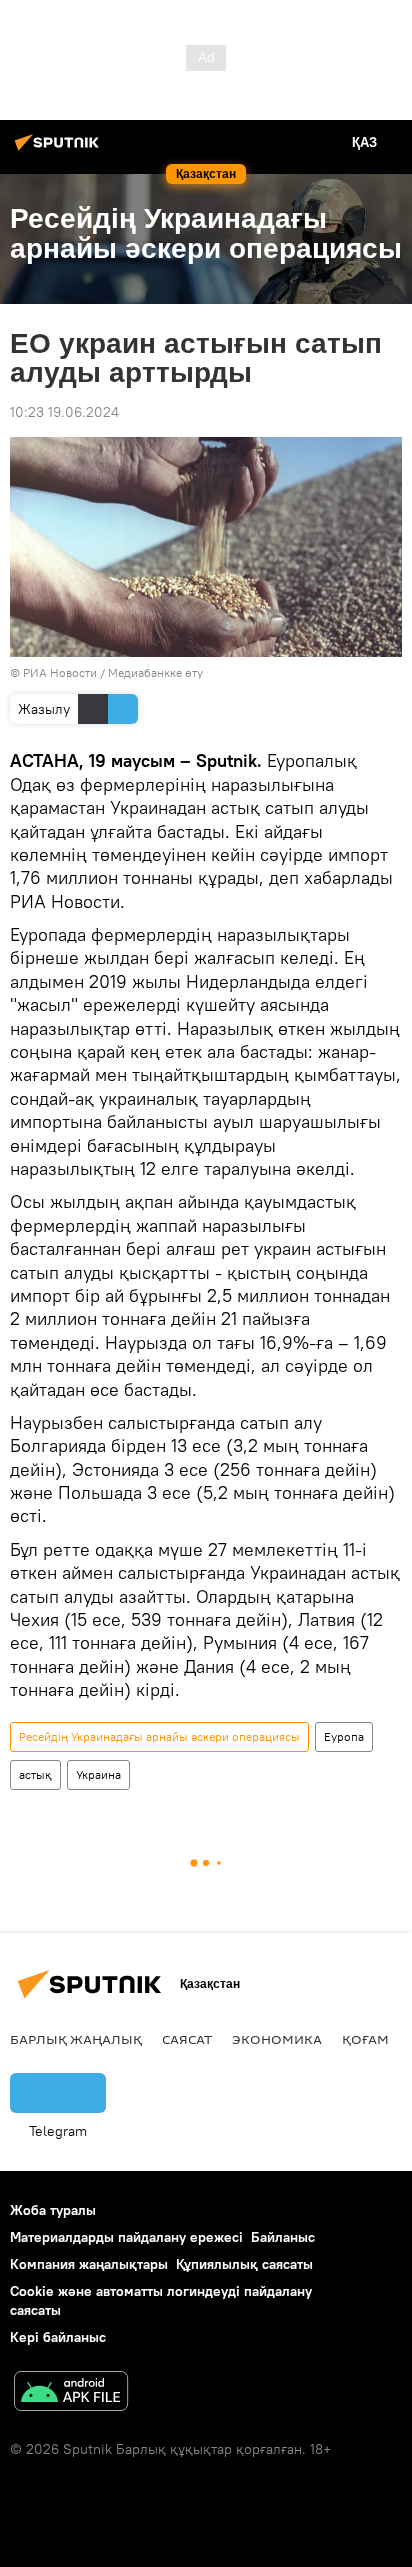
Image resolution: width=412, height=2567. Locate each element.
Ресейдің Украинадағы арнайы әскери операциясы (159, 1736)
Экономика (277, 2039)
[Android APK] (71, 2393)
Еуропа (344, 1736)
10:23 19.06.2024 (64, 412)
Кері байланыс (58, 2337)
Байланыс (283, 2237)
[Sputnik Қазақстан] (60, 150)
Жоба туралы (53, 2210)
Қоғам (365, 2039)
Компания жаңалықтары (89, 2264)
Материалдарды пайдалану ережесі (126, 2237)
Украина (98, 1774)
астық (35, 1774)
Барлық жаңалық (76, 2039)
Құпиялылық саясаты (244, 2264)
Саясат (187, 2039)
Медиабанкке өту (155, 672)
